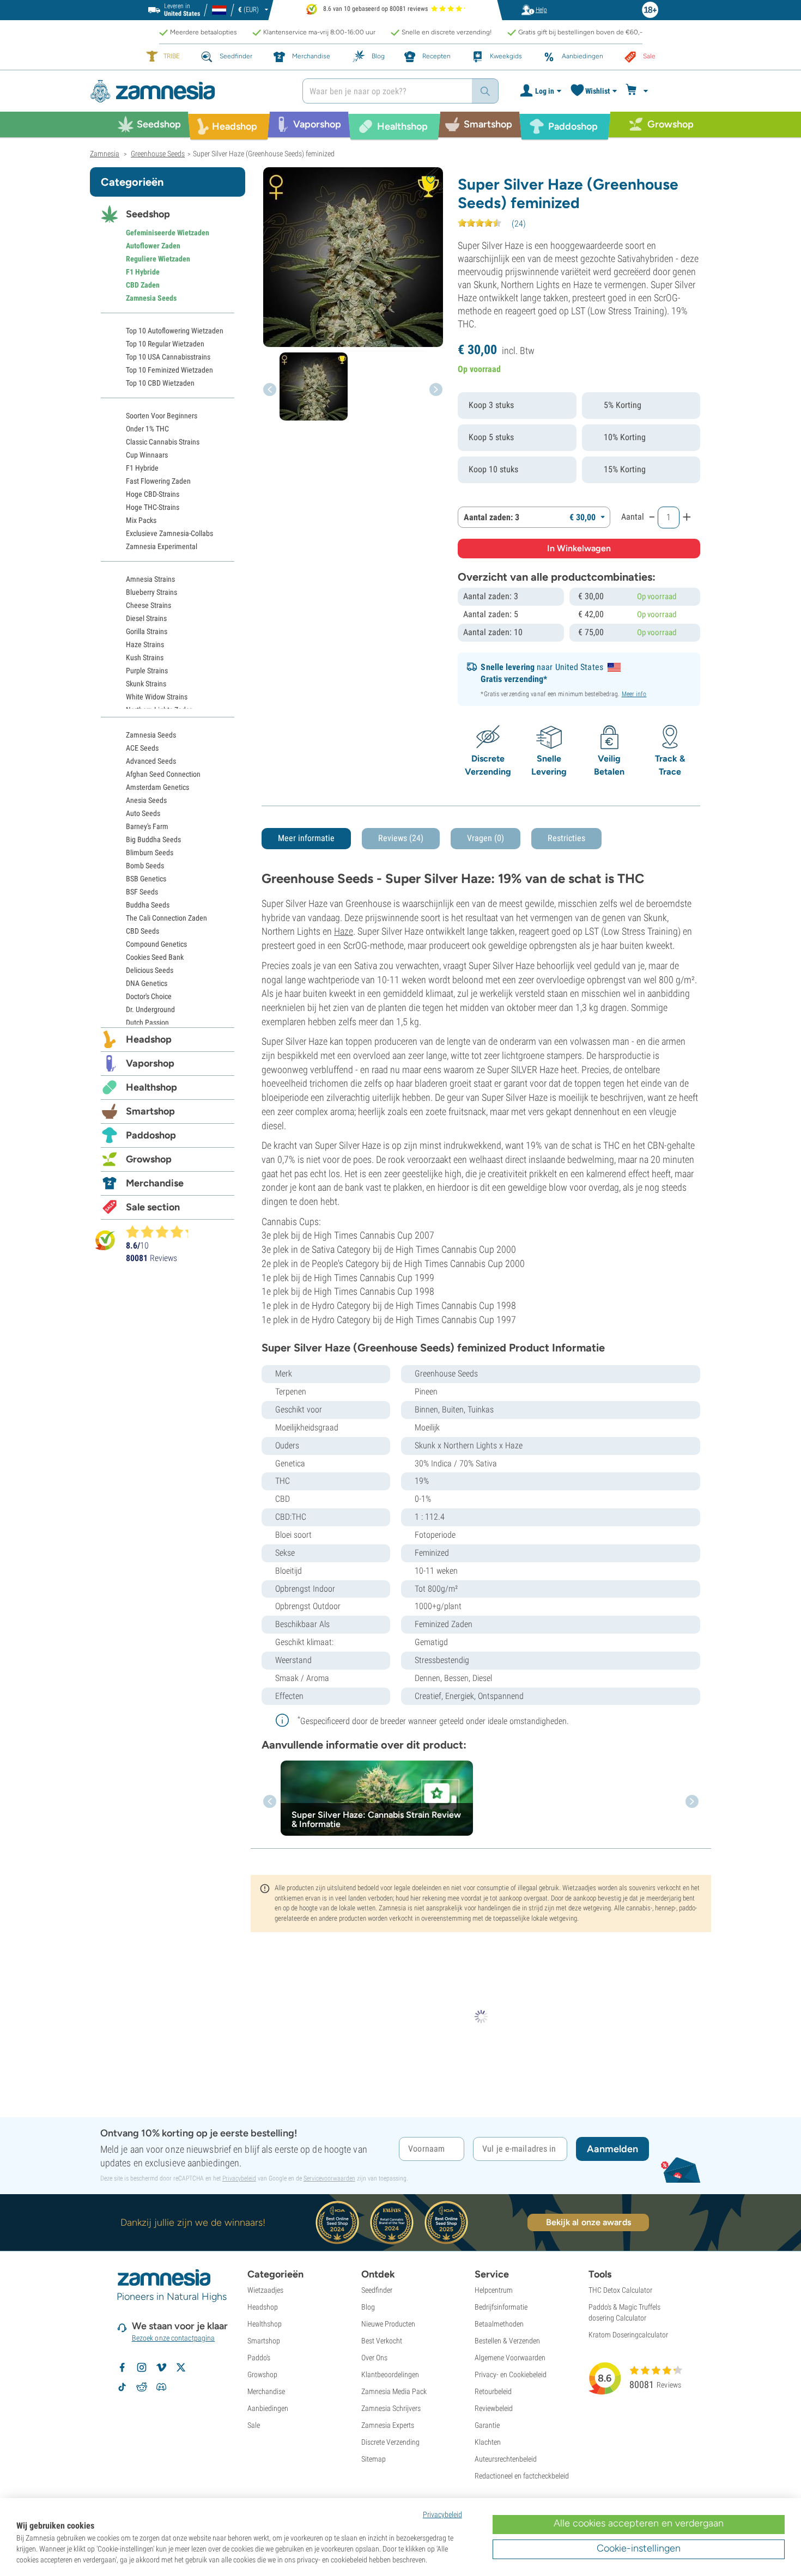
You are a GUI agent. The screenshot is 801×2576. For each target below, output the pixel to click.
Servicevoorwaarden (329, 2178)
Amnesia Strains (150, 579)
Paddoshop (151, 1135)
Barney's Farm (147, 826)
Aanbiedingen (268, 2408)
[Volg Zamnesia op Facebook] (122, 2367)
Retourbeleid (493, 2391)
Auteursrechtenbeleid (506, 2459)
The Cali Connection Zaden (166, 918)
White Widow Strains (157, 697)
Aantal (633, 517)
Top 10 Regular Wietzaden (165, 344)
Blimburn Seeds (150, 852)
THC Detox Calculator (620, 2290)
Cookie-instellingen (639, 2548)
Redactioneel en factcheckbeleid (522, 2476)
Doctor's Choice (149, 996)
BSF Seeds (142, 892)
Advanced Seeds (151, 761)
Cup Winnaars (147, 455)
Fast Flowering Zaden (158, 481)
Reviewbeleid (494, 2408)
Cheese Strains (148, 605)
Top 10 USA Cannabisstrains (168, 357)
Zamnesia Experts (388, 2425)
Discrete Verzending (390, 2442)
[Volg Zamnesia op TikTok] (122, 2387)
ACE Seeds (142, 748)
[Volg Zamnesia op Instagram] (142, 2367)
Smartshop (150, 1111)
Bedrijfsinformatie (501, 2307)
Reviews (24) (401, 838)
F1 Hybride (143, 272)
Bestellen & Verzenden (507, 2341)
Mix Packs (141, 520)
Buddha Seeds (148, 905)
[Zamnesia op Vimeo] (161, 2367)
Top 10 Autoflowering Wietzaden (175, 331)
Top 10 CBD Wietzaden (160, 383)
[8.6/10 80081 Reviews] (162, 1232)
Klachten (488, 2442)
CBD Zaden (143, 285)
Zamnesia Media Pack (394, 2391)
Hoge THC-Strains (153, 507)
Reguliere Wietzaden (158, 259)
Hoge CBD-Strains (153, 494)
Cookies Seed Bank (155, 957)
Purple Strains (147, 671)
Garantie (487, 2425)
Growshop (149, 1159)
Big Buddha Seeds (153, 839)
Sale (254, 2425)
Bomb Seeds (145, 866)
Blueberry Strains (151, 592)
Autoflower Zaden (153, 246)
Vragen (486, 838)
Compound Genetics (156, 944)
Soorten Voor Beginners (162, 416)
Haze (344, 931)
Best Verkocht (382, 2341)
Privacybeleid (239, 2178)
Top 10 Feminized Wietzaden (169, 370)
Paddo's (259, 2358)
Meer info (634, 694)
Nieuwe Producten (388, 2324)
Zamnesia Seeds (151, 298)
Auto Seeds (143, 813)
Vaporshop (150, 1063)
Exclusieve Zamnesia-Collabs (169, 533)
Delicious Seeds (150, 970)
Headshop (149, 1039)
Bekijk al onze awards (588, 2222)
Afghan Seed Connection (163, 774)
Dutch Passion (147, 1022)
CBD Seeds (142, 931)
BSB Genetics (146, 879)
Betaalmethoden (499, 2324)
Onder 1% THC (147, 429)
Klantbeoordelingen (390, 2374)
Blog (368, 2307)
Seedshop (148, 214)
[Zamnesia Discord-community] (161, 2387)
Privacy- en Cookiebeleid (511, 2374)
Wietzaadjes (265, 2290)
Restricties (566, 838)
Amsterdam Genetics (157, 787)
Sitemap (374, 2459)
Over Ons (374, 2358)
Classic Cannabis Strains (163, 442)
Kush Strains (145, 657)
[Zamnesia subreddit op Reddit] (142, 2387)
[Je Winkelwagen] (638, 91)
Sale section (153, 1207)
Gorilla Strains (147, 631)
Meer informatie (306, 838)
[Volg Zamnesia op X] (181, 2367)
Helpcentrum (494, 2290)
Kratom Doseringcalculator (628, 2335)
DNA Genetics (147, 983)
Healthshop (151, 1087)
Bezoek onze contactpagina (174, 2338)
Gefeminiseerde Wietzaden (168, 233)
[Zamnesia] (188, 91)
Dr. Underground (150, 1009)
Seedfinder (377, 2290)
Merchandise (155, 1183)
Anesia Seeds (146, 800)
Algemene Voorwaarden (510, 2358)
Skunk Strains (146, 684)
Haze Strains (145, 644)
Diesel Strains (146, 618)
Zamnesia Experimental (162, 546)
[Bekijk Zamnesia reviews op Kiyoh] (105, 1240)
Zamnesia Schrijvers (391, 2408)
